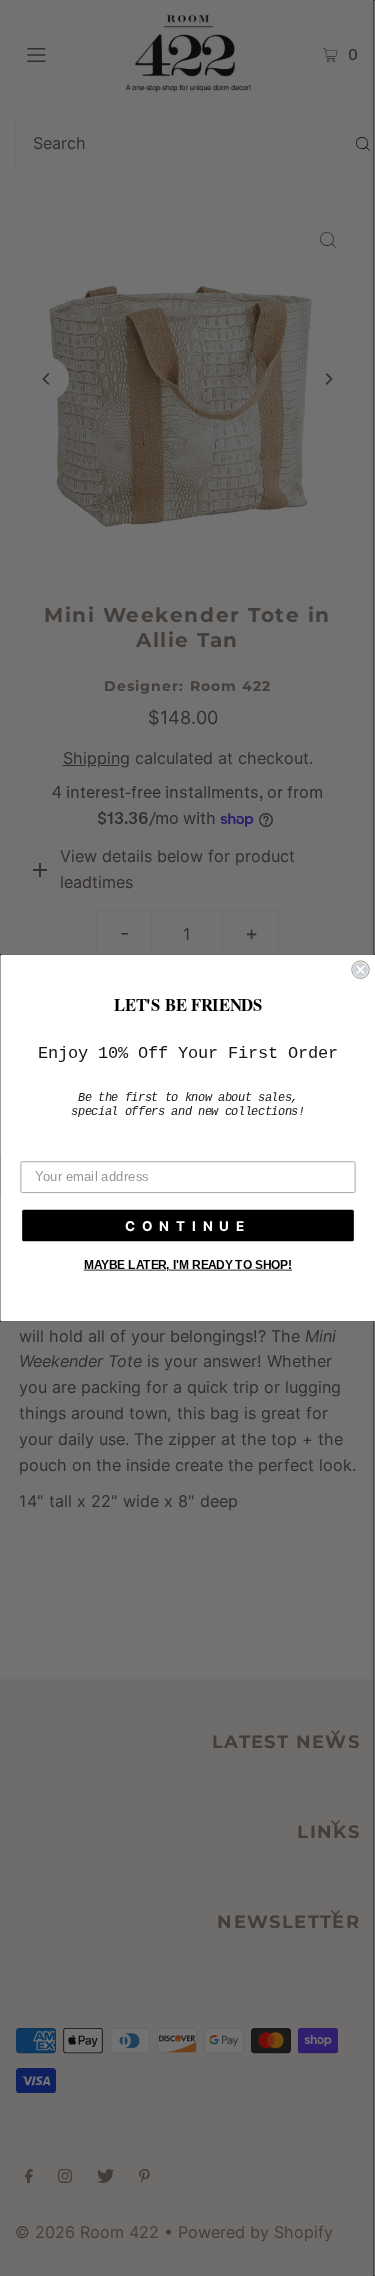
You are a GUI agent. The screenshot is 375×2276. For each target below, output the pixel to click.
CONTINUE (188, 1225)
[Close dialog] (360, 969)
